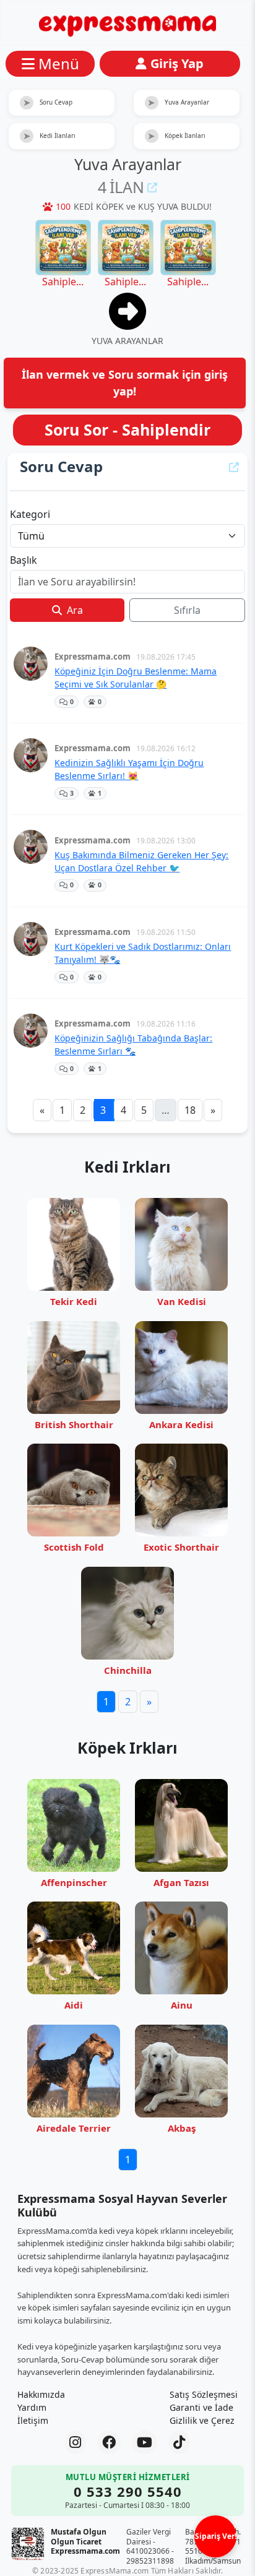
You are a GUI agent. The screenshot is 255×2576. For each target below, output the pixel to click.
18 (190, 1110)
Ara (74, 610)
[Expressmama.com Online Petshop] (127, 23)
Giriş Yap (177, 63)
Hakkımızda (41, 2394)
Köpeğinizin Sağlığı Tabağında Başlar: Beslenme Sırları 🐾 (133, 1045)
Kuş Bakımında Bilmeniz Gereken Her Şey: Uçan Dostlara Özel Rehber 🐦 (141, 861)
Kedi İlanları (50, 136)
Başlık (24, 560)
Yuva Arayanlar (178, 102)
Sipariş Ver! (216, 2536)
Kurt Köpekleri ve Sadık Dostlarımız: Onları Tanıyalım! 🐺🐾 (143, 953)
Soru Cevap (48, 102)
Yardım (32, 2407)
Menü (59, 63)
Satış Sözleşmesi (204, 2394)
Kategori (30, 514)
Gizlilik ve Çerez (202, 2420)
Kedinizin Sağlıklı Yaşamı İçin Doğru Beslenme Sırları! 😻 (129, 769)
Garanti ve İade (201, 2407)
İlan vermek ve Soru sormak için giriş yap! (125, 383)
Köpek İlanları (176, 136)
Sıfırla (187, 610)
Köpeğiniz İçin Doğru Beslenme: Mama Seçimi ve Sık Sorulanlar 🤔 (136, 678)
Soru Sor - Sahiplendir (127, 429)
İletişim (33, 2420)
